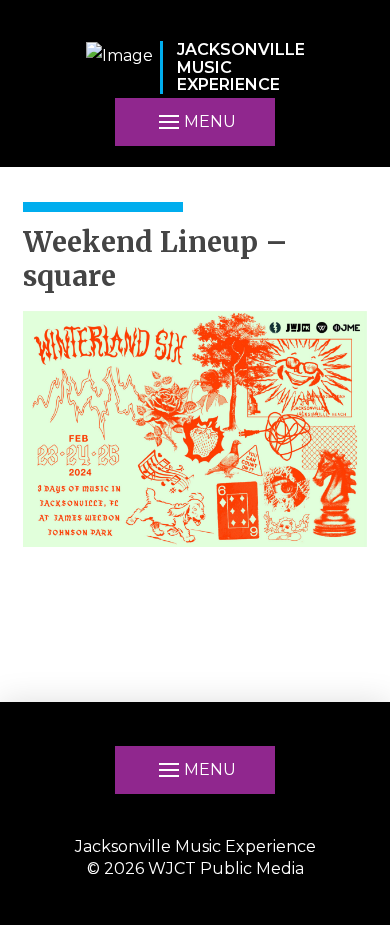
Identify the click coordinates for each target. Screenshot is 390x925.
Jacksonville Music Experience (195, 846)
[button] (195, 122)
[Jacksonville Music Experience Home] (119, 67)
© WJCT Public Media (195, 868)
